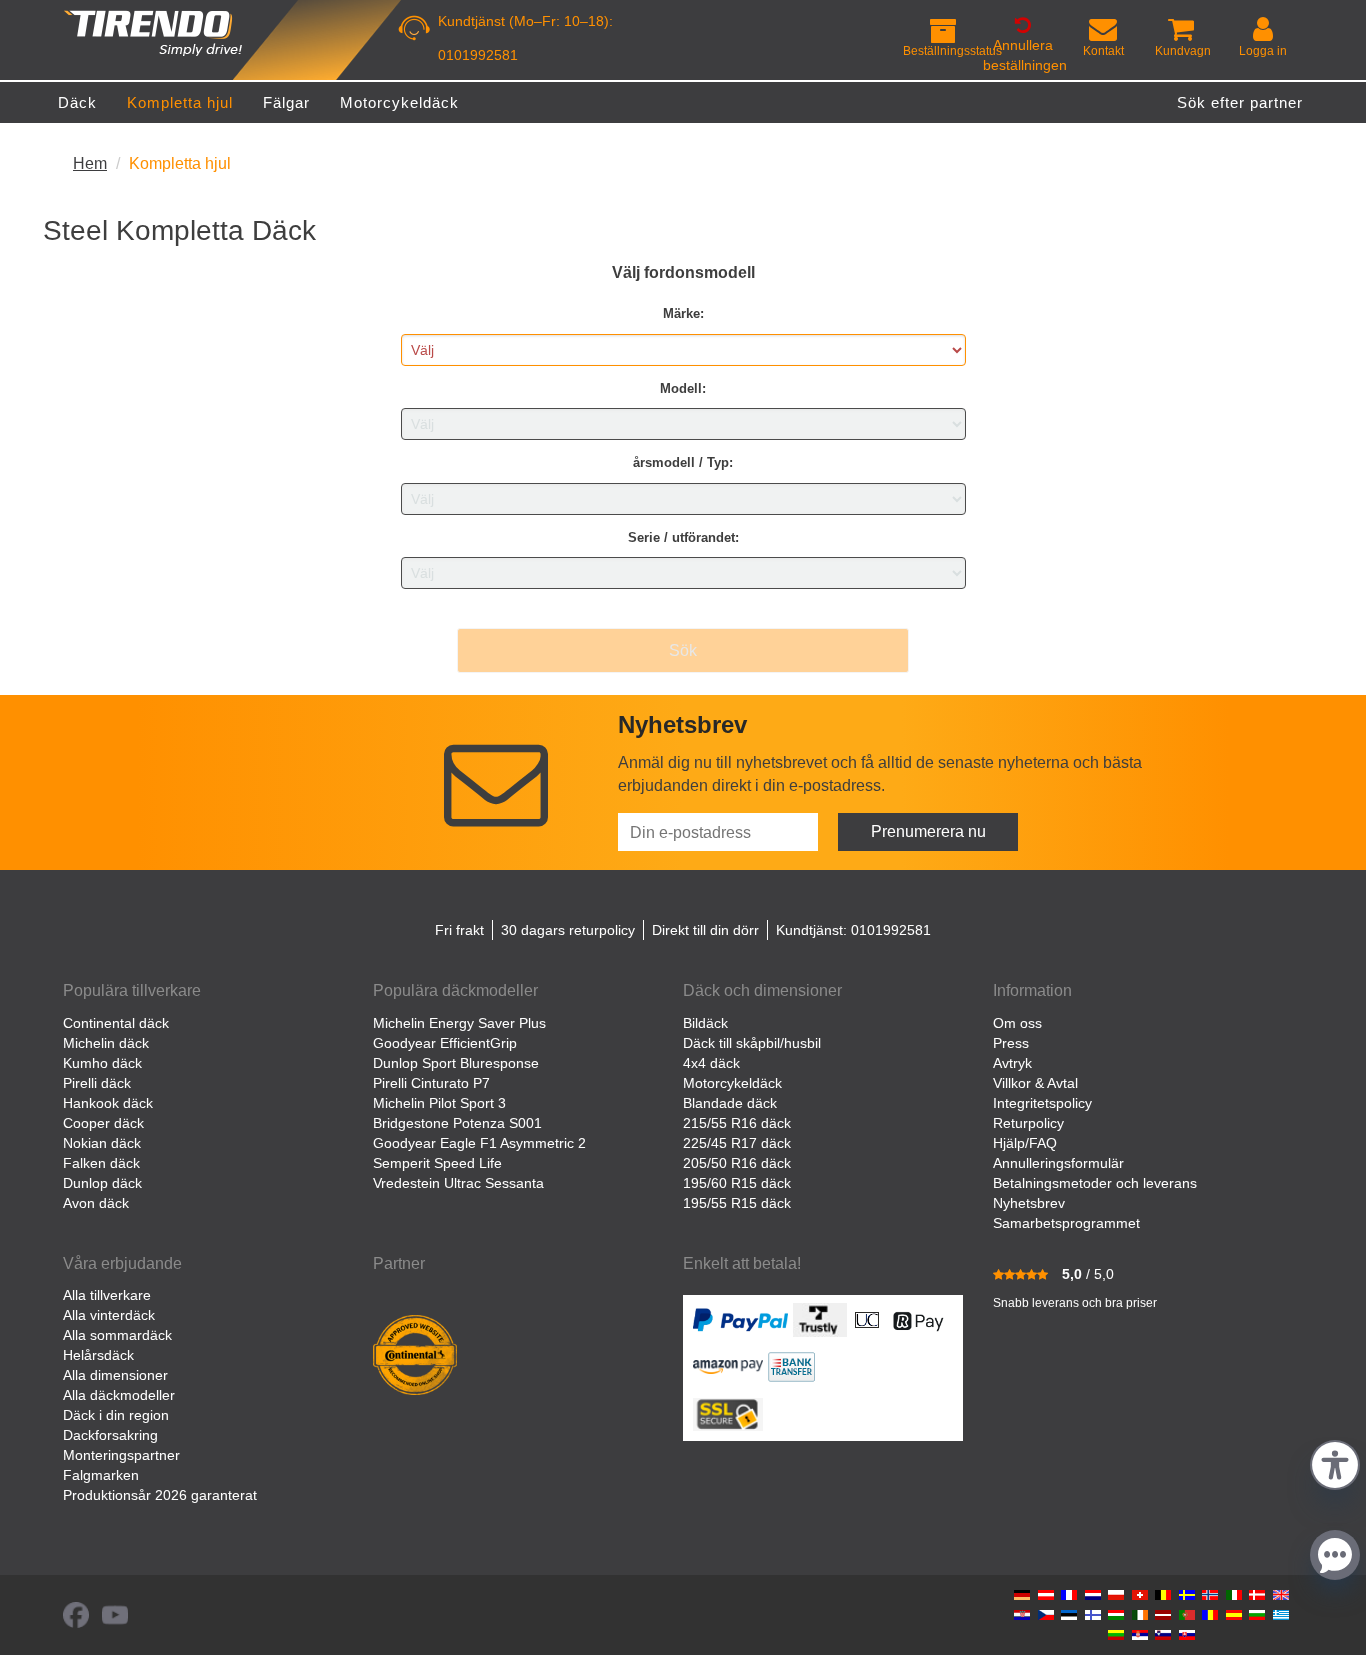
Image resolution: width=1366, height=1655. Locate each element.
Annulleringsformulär (1058, 1163)
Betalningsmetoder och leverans (1095, 1183)
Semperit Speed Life (437, 1163)
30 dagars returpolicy (568, 930)
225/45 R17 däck (737, 1143)
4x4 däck (711, 1063)
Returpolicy (1028, 1123)
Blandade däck (730, 1103)
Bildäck (705, 1023)
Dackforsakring (110, 1435)
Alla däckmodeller (119, 1395)
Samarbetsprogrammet (1066, 1223)
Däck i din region (116, 1415)
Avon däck (96, 1203)
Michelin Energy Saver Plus (459, 1023)
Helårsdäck (98, 1355)
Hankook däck (108, 1103)
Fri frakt (459, 930)
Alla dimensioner (115, 1375)
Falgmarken (101, 1475)
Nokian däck (102, 1143)
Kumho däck (102, 1063)
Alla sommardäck (117, 1335)
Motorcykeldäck (732, 1083)
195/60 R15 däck (737, 1183)
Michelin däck (106, 1043)
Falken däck (101, 1163)
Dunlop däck (102, 1183)
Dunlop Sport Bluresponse (456, 1063)
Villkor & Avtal (1035, 1083)
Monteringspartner (121, 1455)
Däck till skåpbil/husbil (752, 1043)
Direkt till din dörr (705, 930)
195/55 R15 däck (737, 1203)
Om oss (1017, 1023)
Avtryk (1012, 1063)
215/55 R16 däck (737, 1123)
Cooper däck (103, 1123)
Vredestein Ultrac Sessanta (458, 1183)
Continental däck (116, 1023)
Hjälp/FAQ (1025, 1143)
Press (1011, 1043)
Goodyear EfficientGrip (445, 1043)
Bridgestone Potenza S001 (457, 1123)
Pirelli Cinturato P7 (431, 1083)
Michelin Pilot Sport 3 (439, 1103)
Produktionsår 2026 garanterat (160, 1495)
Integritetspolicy (1042, 1103)
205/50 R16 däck (737, 1163)
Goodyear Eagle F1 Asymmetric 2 (479, 1143)
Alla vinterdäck (109, 1315)
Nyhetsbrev (1029, 1203)
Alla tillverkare (107, 1295)
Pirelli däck (97, 1083)
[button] (1335, 1462)
